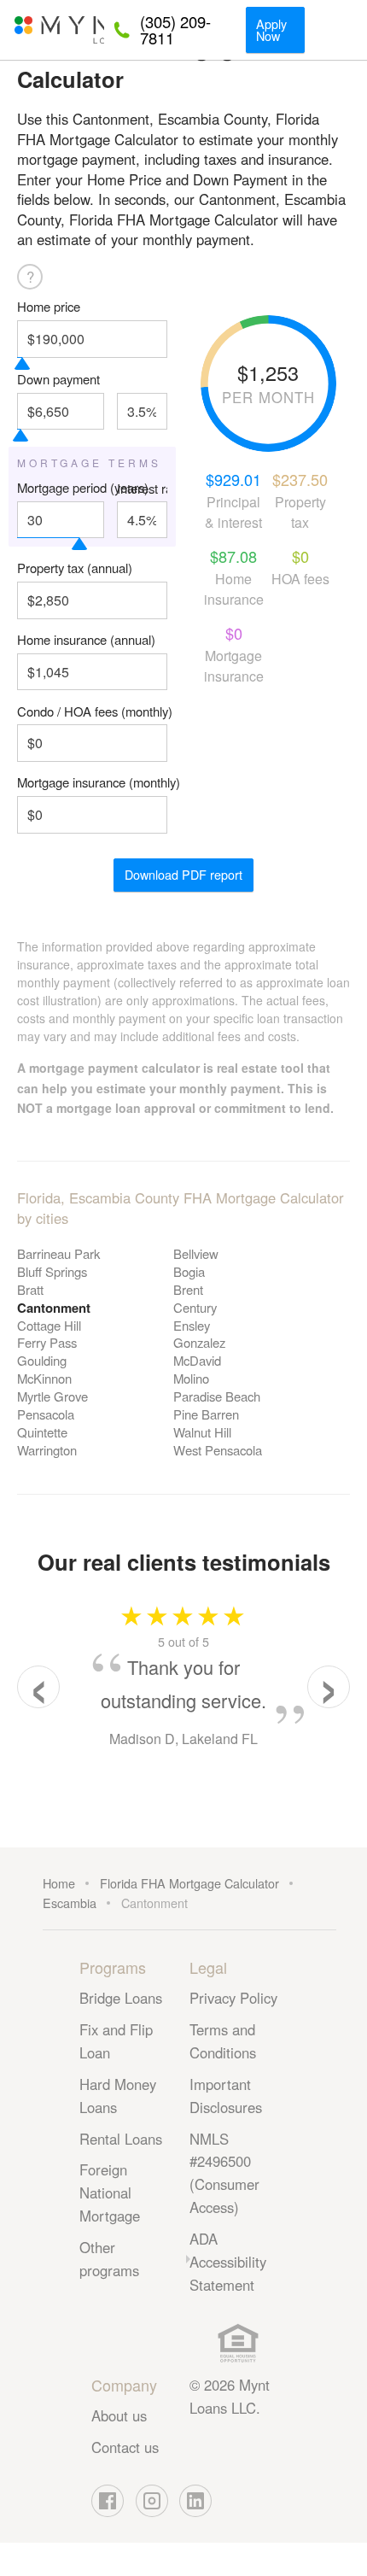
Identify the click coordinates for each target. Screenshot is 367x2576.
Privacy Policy (233, 1998)
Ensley (192, 1325)
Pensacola (46, 1414)
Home (59, 1883)
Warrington (47, 1450)
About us (119, 2415)
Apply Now (271, 29)
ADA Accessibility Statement (228, 2262)
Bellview (196, 1253)
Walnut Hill (202, 1432)
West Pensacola (218, 1450)
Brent (188, 1289)
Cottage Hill (49, 1325)
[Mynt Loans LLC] (58, 30)
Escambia (70, 1903)
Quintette (42, 1432)
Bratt (30, 1289)
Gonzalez (199, 1342)
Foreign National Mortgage (110, 2193)
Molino (191, 1378)
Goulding (42, 1360)
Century (195, 1307)
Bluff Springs (52, 1271)
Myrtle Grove (52, 1396)
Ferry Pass (47, 1342)
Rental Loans (121, 2139)
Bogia (189, 1271)
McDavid (197, 1360)
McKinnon (44, 1378)
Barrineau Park (58, 1253)
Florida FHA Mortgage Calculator (189, 1883)
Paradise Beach (217, 1396)
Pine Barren (206, 1414)
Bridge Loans (121, 1998)
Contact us (125, 2447)
